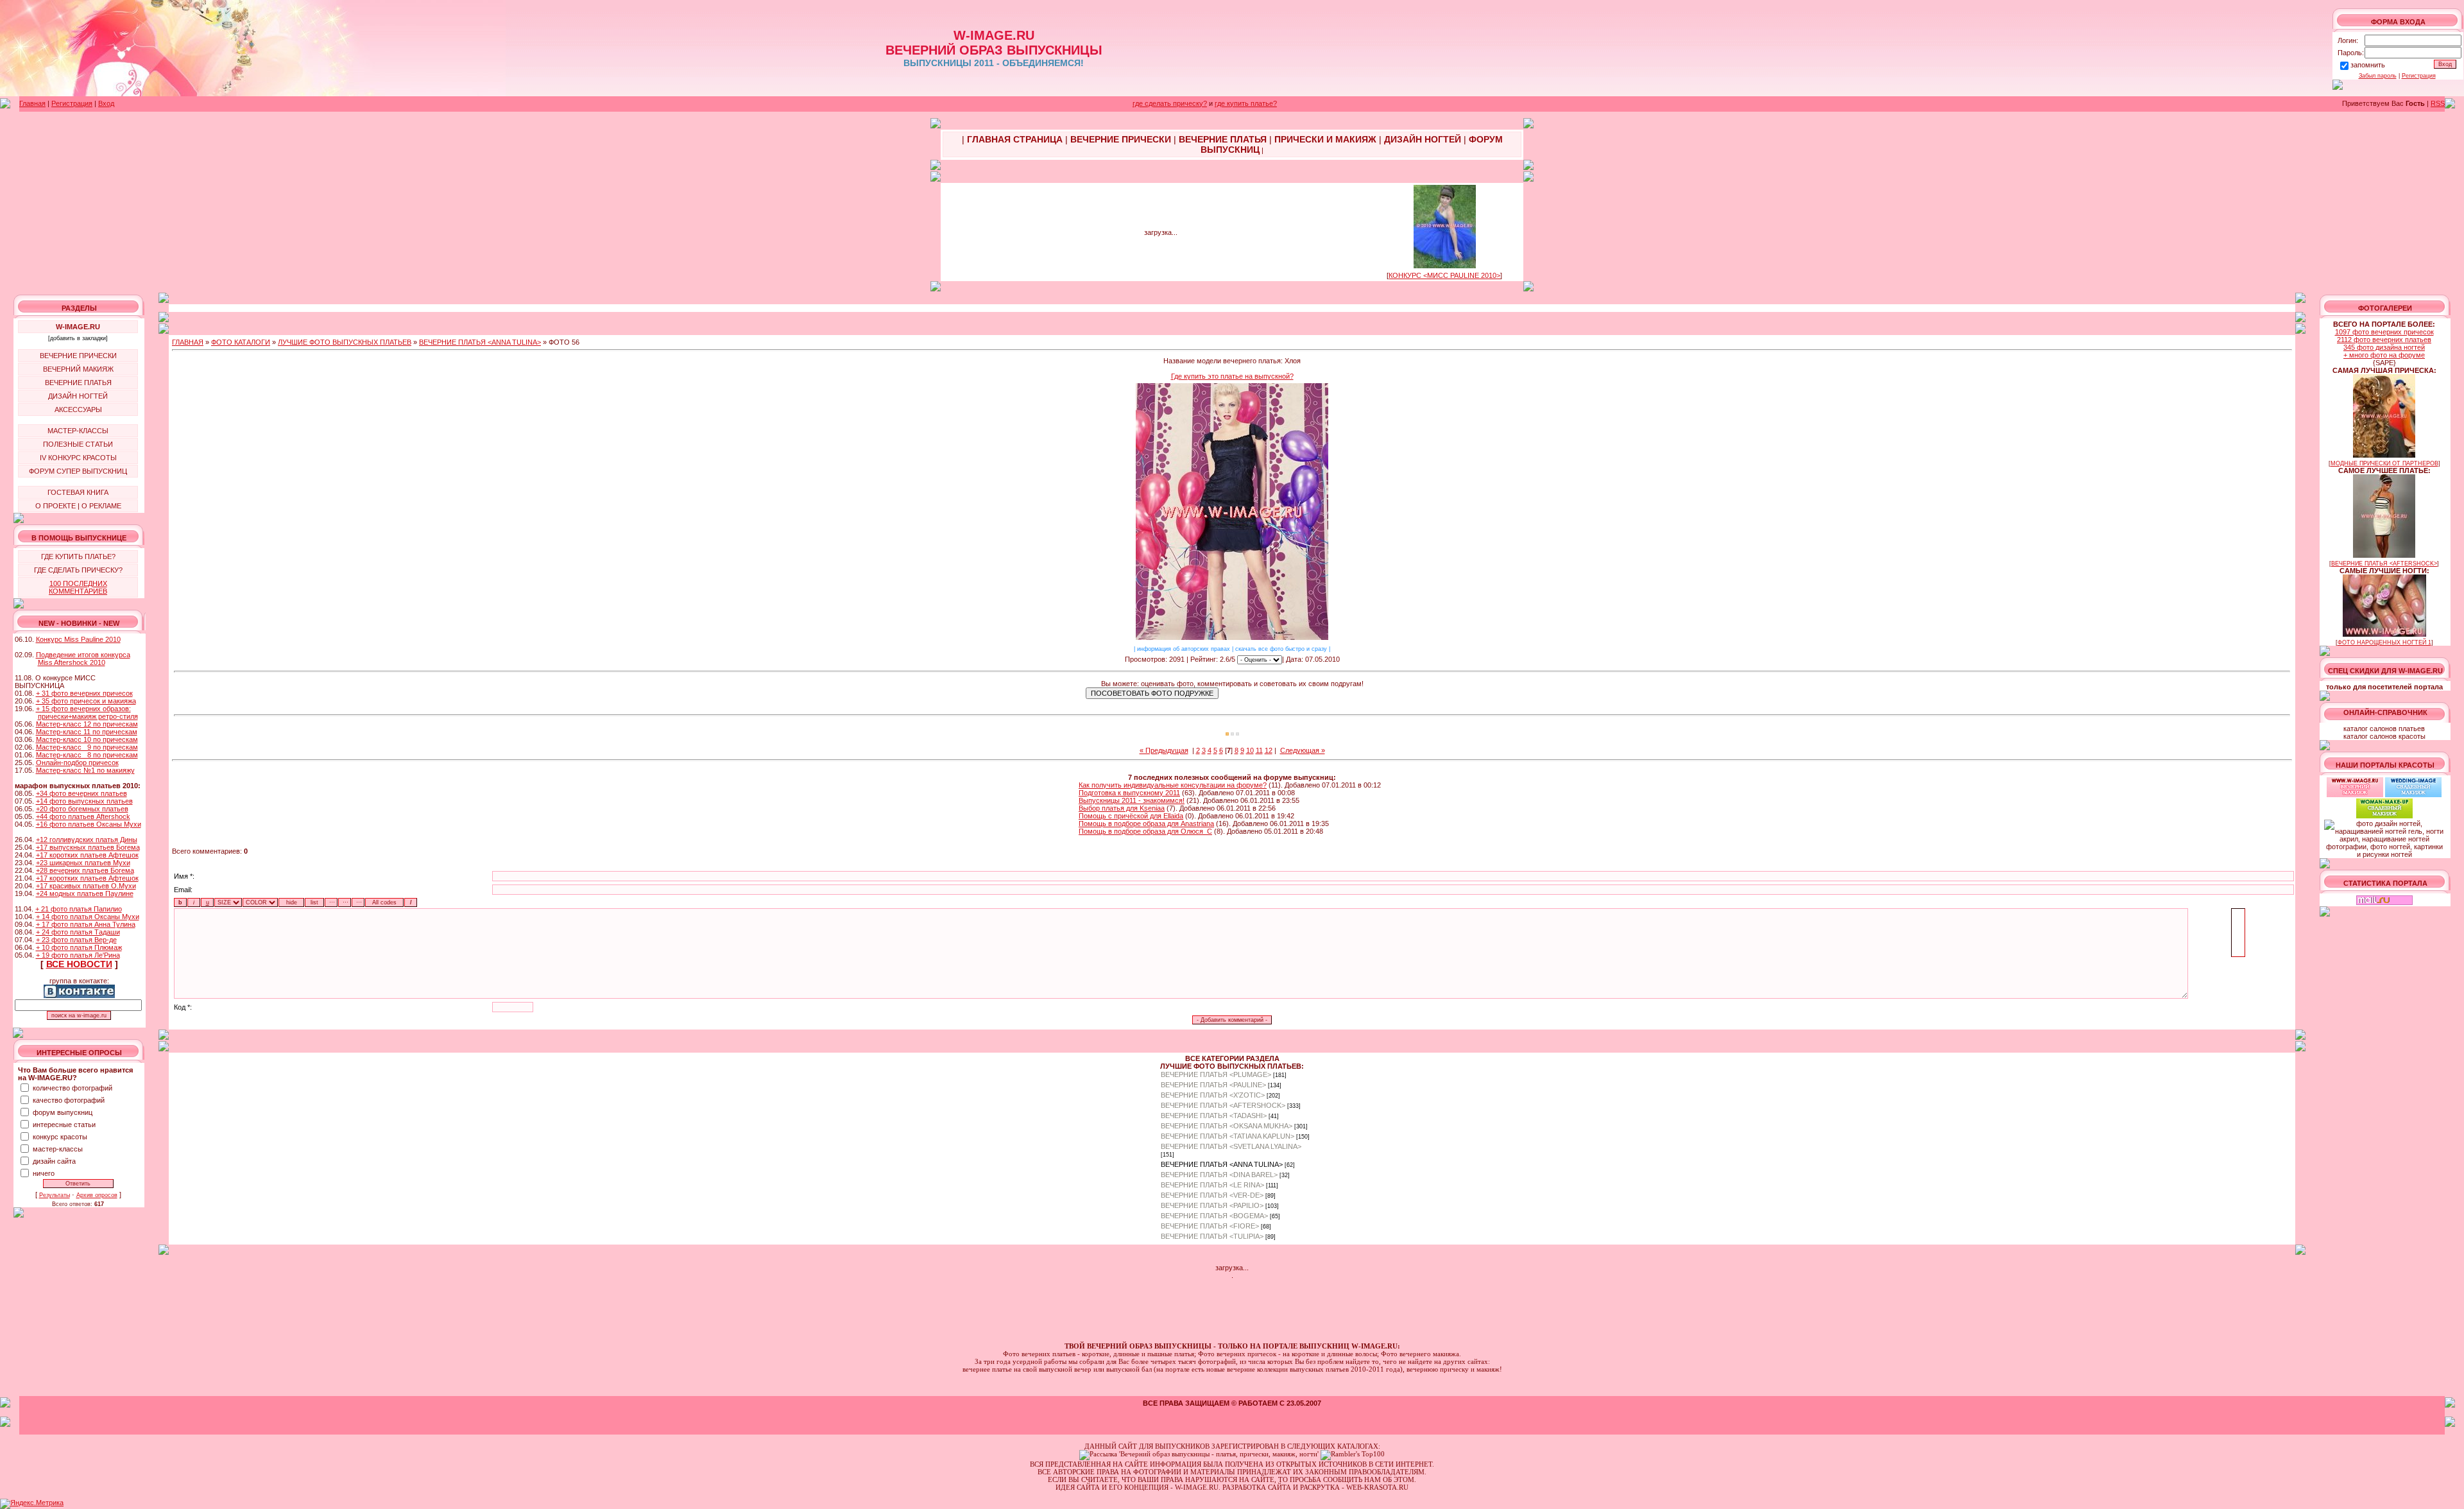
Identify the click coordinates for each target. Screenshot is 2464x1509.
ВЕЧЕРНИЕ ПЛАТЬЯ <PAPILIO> (1212, 1205)
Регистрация (2419, 76)
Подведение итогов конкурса (83, 655)
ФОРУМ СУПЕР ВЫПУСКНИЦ (78, 471)
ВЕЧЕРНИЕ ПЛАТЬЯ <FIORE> (1210, 1226)
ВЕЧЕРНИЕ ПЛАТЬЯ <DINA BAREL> (1219, 1175)
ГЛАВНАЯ (188, 342)
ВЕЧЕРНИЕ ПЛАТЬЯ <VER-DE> (1212, 1195)
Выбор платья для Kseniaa (1122, 808)
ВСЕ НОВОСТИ (79, 964)
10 (1250, 750)
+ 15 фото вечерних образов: (83, 709)
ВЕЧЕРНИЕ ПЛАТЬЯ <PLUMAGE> (1216, 1074)
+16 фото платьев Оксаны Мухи (89, 824)
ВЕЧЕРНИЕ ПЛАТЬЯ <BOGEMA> (1214, 1216)
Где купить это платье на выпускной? (1232, 376)
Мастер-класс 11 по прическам (87, 732)
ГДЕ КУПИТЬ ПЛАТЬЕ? (78, 556)
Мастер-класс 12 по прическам (87, 724)
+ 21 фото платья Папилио (79, 909)
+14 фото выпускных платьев (84, 801)
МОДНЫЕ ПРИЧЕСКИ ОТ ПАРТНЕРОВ (2384, 463)
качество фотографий (69, 1100)
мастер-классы (58, 1149)
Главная (32, 103)
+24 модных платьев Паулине (85, 893)
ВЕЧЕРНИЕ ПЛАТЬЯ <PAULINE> (1213, 1085)
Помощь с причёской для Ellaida (1131, 816)
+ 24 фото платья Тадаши (78, 932)
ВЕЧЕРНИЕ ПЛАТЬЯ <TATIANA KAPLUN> (1228, 1136)
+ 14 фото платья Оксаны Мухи (88, 917)
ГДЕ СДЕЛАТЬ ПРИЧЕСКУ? (78, 570)
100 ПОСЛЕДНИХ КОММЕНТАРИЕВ (78, 587)
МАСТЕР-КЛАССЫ (78, 431)
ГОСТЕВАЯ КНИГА (78, 492)
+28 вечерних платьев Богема (85, 870)
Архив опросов (97, 1195)
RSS (2438, 103)
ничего (44, 1173)
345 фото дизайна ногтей (2384, 347)
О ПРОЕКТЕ (56, 506)
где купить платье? (1246, 103)
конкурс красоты (60, 1137)
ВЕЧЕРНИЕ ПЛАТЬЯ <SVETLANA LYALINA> (1231, 1146)
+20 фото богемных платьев (82, 809)
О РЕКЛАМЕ (101, 506)
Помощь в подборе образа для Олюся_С (1145, 831)
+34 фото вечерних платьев (81, 793)
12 (1269, 750)
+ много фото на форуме (2384, 355)
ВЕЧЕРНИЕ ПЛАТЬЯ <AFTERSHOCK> (1223, 1105)
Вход (106, 103)
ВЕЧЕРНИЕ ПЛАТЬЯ (78, 383)
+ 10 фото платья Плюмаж (79, 947)
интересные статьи (64, 1125)
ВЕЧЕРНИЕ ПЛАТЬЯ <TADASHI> (1214, 1116)
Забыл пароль (2378, 76)
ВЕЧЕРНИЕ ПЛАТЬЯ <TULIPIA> (1212, 1236)
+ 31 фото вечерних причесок (84, 693)
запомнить (2368, 65)
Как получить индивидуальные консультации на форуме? (1173, 785)
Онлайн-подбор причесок (77, 763)
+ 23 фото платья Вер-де (76, 940)
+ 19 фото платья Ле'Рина (78, 955)
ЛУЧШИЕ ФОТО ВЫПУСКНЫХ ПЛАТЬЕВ (345, 342)
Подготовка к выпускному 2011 (1129, 793)
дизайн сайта (54, 1161)
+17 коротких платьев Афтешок (87, 855)
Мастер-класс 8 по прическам (87, 755)
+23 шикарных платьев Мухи (83, 863)
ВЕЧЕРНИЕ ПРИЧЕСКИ (78, 356)
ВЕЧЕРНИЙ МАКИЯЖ (78, 369)
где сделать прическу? (1170, 103)
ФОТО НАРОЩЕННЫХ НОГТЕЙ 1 (2384, 642)
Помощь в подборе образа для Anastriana (1146, 823)
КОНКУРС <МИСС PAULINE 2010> (1444, 275)
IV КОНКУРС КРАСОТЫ (78, 458)
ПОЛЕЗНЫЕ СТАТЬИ (78, 444)
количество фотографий (73, 1088)
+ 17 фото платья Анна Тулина (86, 924)
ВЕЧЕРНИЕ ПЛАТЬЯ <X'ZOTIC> (1213, 1095)
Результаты (55, 1195)
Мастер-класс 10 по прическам (87, 739)
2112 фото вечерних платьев (2384, 340)
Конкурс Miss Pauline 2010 (78, 639)
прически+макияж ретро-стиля (88, 716)
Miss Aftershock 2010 (72, 662)
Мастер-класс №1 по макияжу (85, 770)
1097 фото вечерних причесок (2384, 332)
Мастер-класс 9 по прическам (87, 747)
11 (1259, 750)
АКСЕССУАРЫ (78, 410)
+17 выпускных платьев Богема (88, 847)
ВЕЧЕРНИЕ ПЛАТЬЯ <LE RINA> (1212, 1185)
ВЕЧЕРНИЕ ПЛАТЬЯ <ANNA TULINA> (480, 342)
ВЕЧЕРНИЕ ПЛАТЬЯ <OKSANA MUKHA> (1227, 1126)
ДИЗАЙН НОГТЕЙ (78, 396)
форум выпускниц (63, 1112)
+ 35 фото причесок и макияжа (86, 701)
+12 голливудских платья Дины (87, 840)
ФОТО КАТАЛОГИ (241, 342)
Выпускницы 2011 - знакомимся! (1132, 800)
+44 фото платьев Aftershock (83, 816)
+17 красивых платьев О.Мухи (86, 886)
